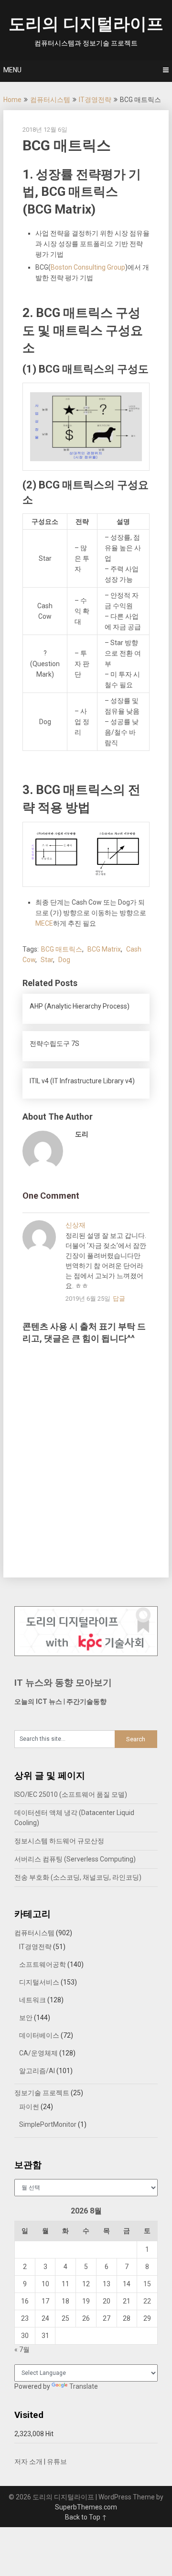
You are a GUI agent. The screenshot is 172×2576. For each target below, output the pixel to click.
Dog (64, 960)
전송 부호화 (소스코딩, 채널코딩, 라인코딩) (78, 1877)
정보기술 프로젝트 (42, 2093)
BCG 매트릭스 (62, 949)
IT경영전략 (95, 100)
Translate (84, 2386)
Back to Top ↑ (86, 2517)
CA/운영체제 (38, 2053)
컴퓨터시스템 (50, 100)
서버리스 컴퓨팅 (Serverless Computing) (75, 1859)
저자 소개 (28, 2462)
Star (47, 960)
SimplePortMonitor (48, 2124)
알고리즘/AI (37, 2071)
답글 (119, 1299)
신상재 (75, 1225)
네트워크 (32, 2000)
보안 (26, 2018)
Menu (12, 70)
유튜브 (57, 2462)
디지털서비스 (39, 1982)
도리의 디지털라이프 (86, 24)
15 (147, 2284)
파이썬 (29, 2107)
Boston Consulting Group (88, 267)
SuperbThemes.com (86, 2507)
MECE (44, 923)
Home (12, 100)
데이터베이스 (39, 2035)
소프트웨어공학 (43, 1964)
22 (147, 2301)
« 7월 (22, 2349)
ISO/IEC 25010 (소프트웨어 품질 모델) (71, 1794)
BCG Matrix (104, 949)
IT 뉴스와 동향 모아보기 (63, 1683)
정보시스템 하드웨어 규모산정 (59, 1841)
